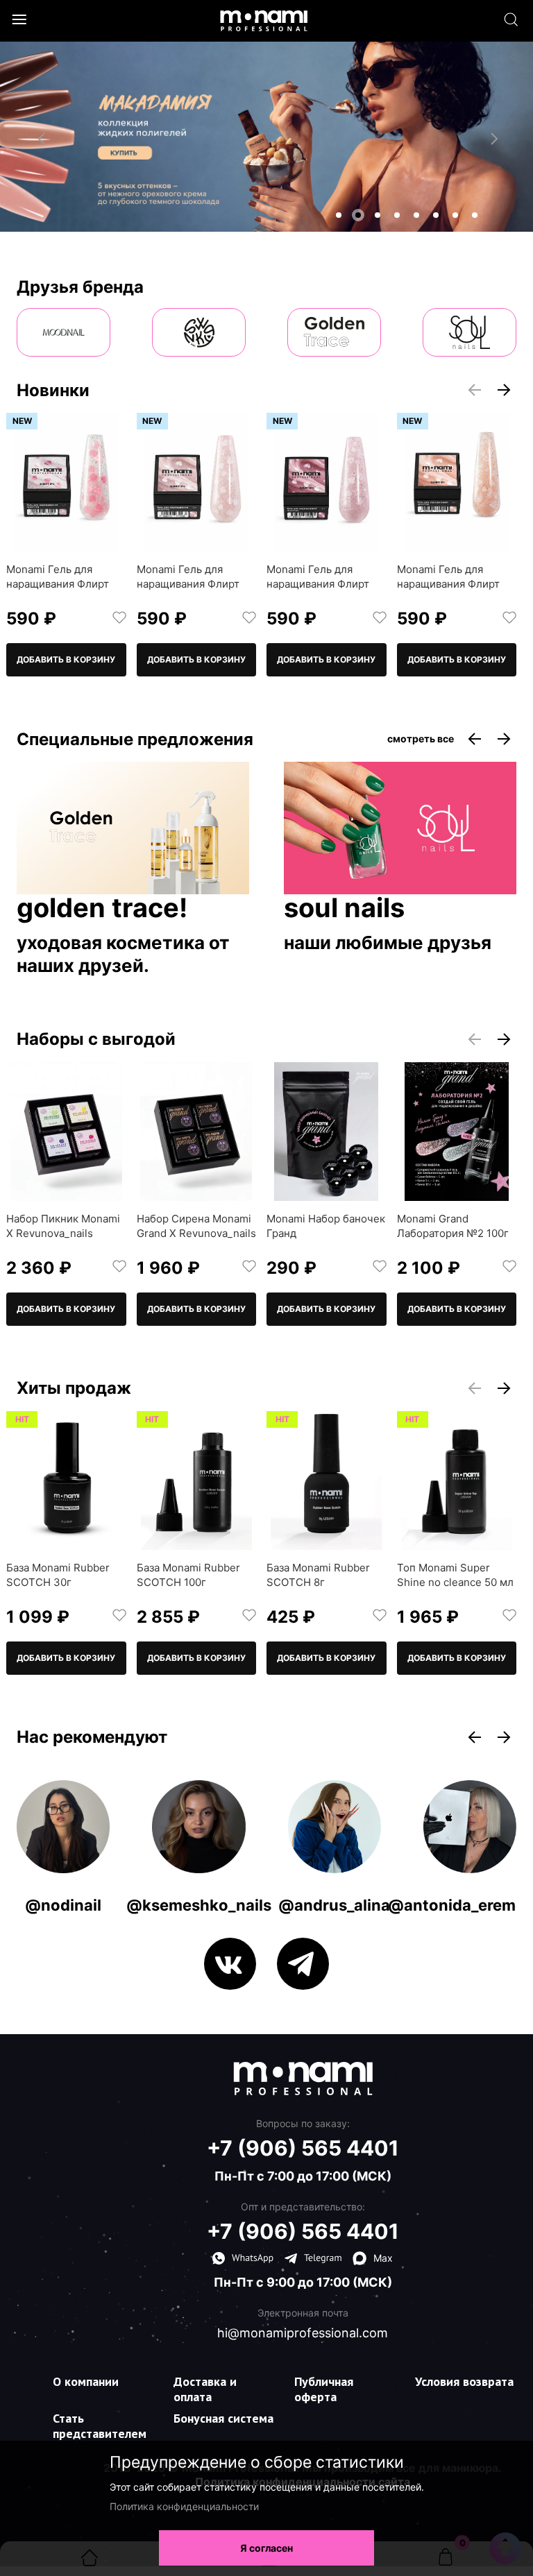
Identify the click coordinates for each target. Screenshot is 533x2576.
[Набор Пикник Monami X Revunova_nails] (66, 1132)
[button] (339, 215)
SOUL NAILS (344, 909)
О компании (86, 2381)
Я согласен (266, 2548)
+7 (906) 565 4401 (303, 2148)
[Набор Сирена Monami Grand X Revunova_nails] (197, 1132)
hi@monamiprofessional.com (303, 2333)
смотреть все (421, 739)
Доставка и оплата (205, 2389)
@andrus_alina (334, 1905)
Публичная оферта (324, 2389)
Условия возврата (464, 2381)
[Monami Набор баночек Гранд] (327, 1132)
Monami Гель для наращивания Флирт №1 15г (448, 584)
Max (383, 2258)
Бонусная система (223, 2418)
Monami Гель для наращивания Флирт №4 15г (58, 584)
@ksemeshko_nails (199, 1905)
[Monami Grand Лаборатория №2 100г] (457, 1132)
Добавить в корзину (66, 659)
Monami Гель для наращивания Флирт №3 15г (188, 584)
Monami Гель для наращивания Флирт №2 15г (318, 584)
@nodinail (63, 1905)
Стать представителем (100, 2426)
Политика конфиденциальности (184, 2506)
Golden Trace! (102, 909)
